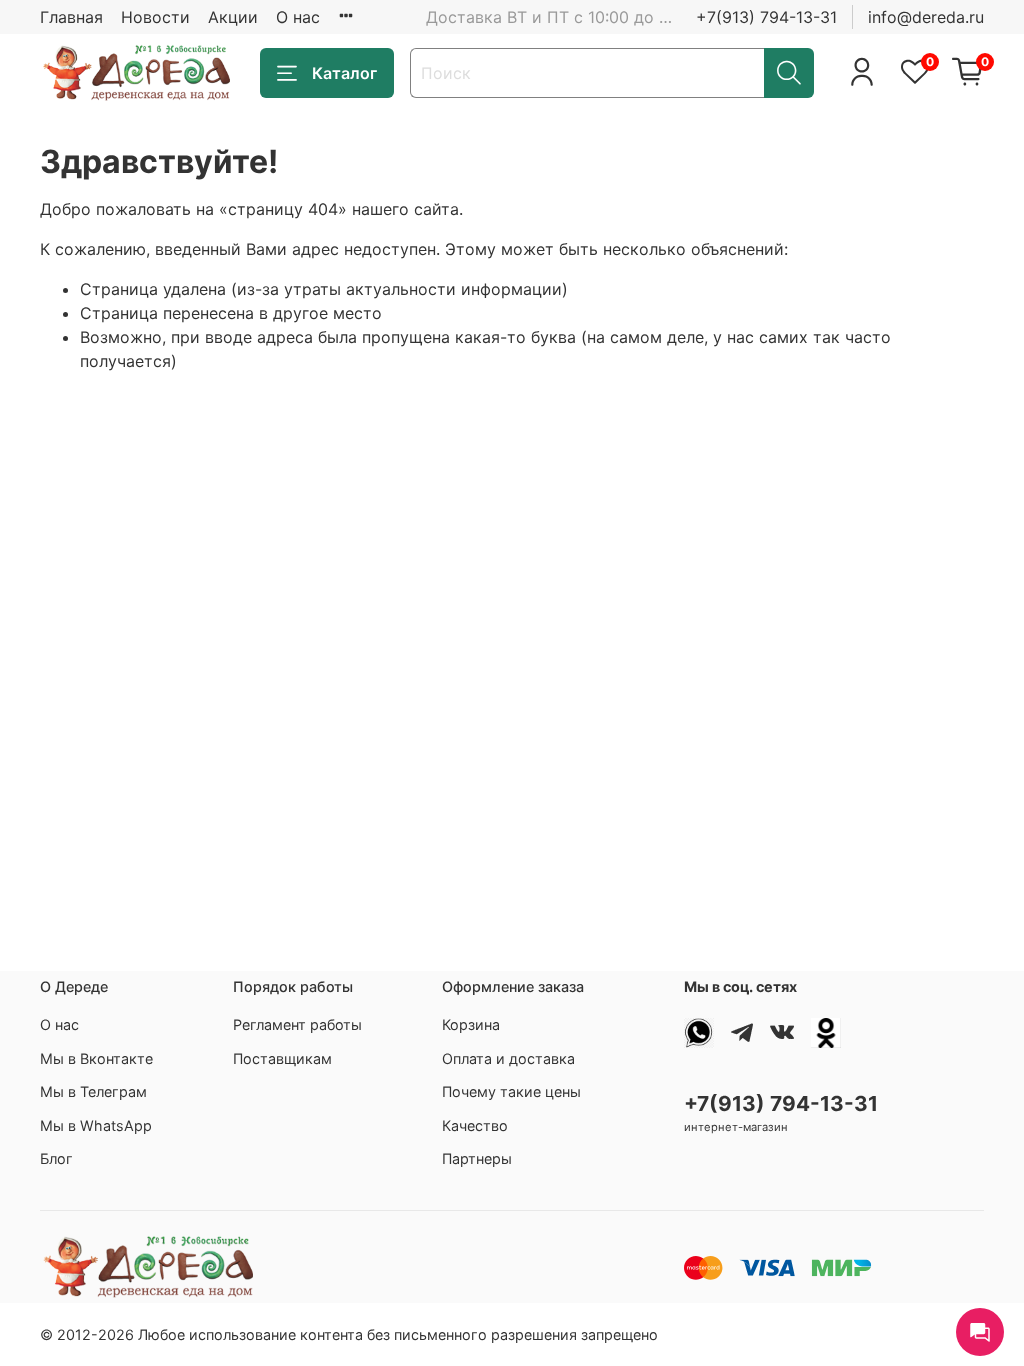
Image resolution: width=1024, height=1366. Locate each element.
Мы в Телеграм (93, 1091)
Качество (475, 1125)
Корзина (471, 1024)
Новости (155, 17)
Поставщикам (282, 1058)
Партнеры (477, 1158)
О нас (298, 17)
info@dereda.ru (926, 17)
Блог (56, 1158)
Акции (233, 17)
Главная (71, 17)
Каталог (344, 73)
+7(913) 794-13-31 (766, 17)
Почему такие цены (511, 1091)
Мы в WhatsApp (96, 1125)
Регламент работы (297, 1024)
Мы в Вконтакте (96, 1058)
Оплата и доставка (508, 1058)
